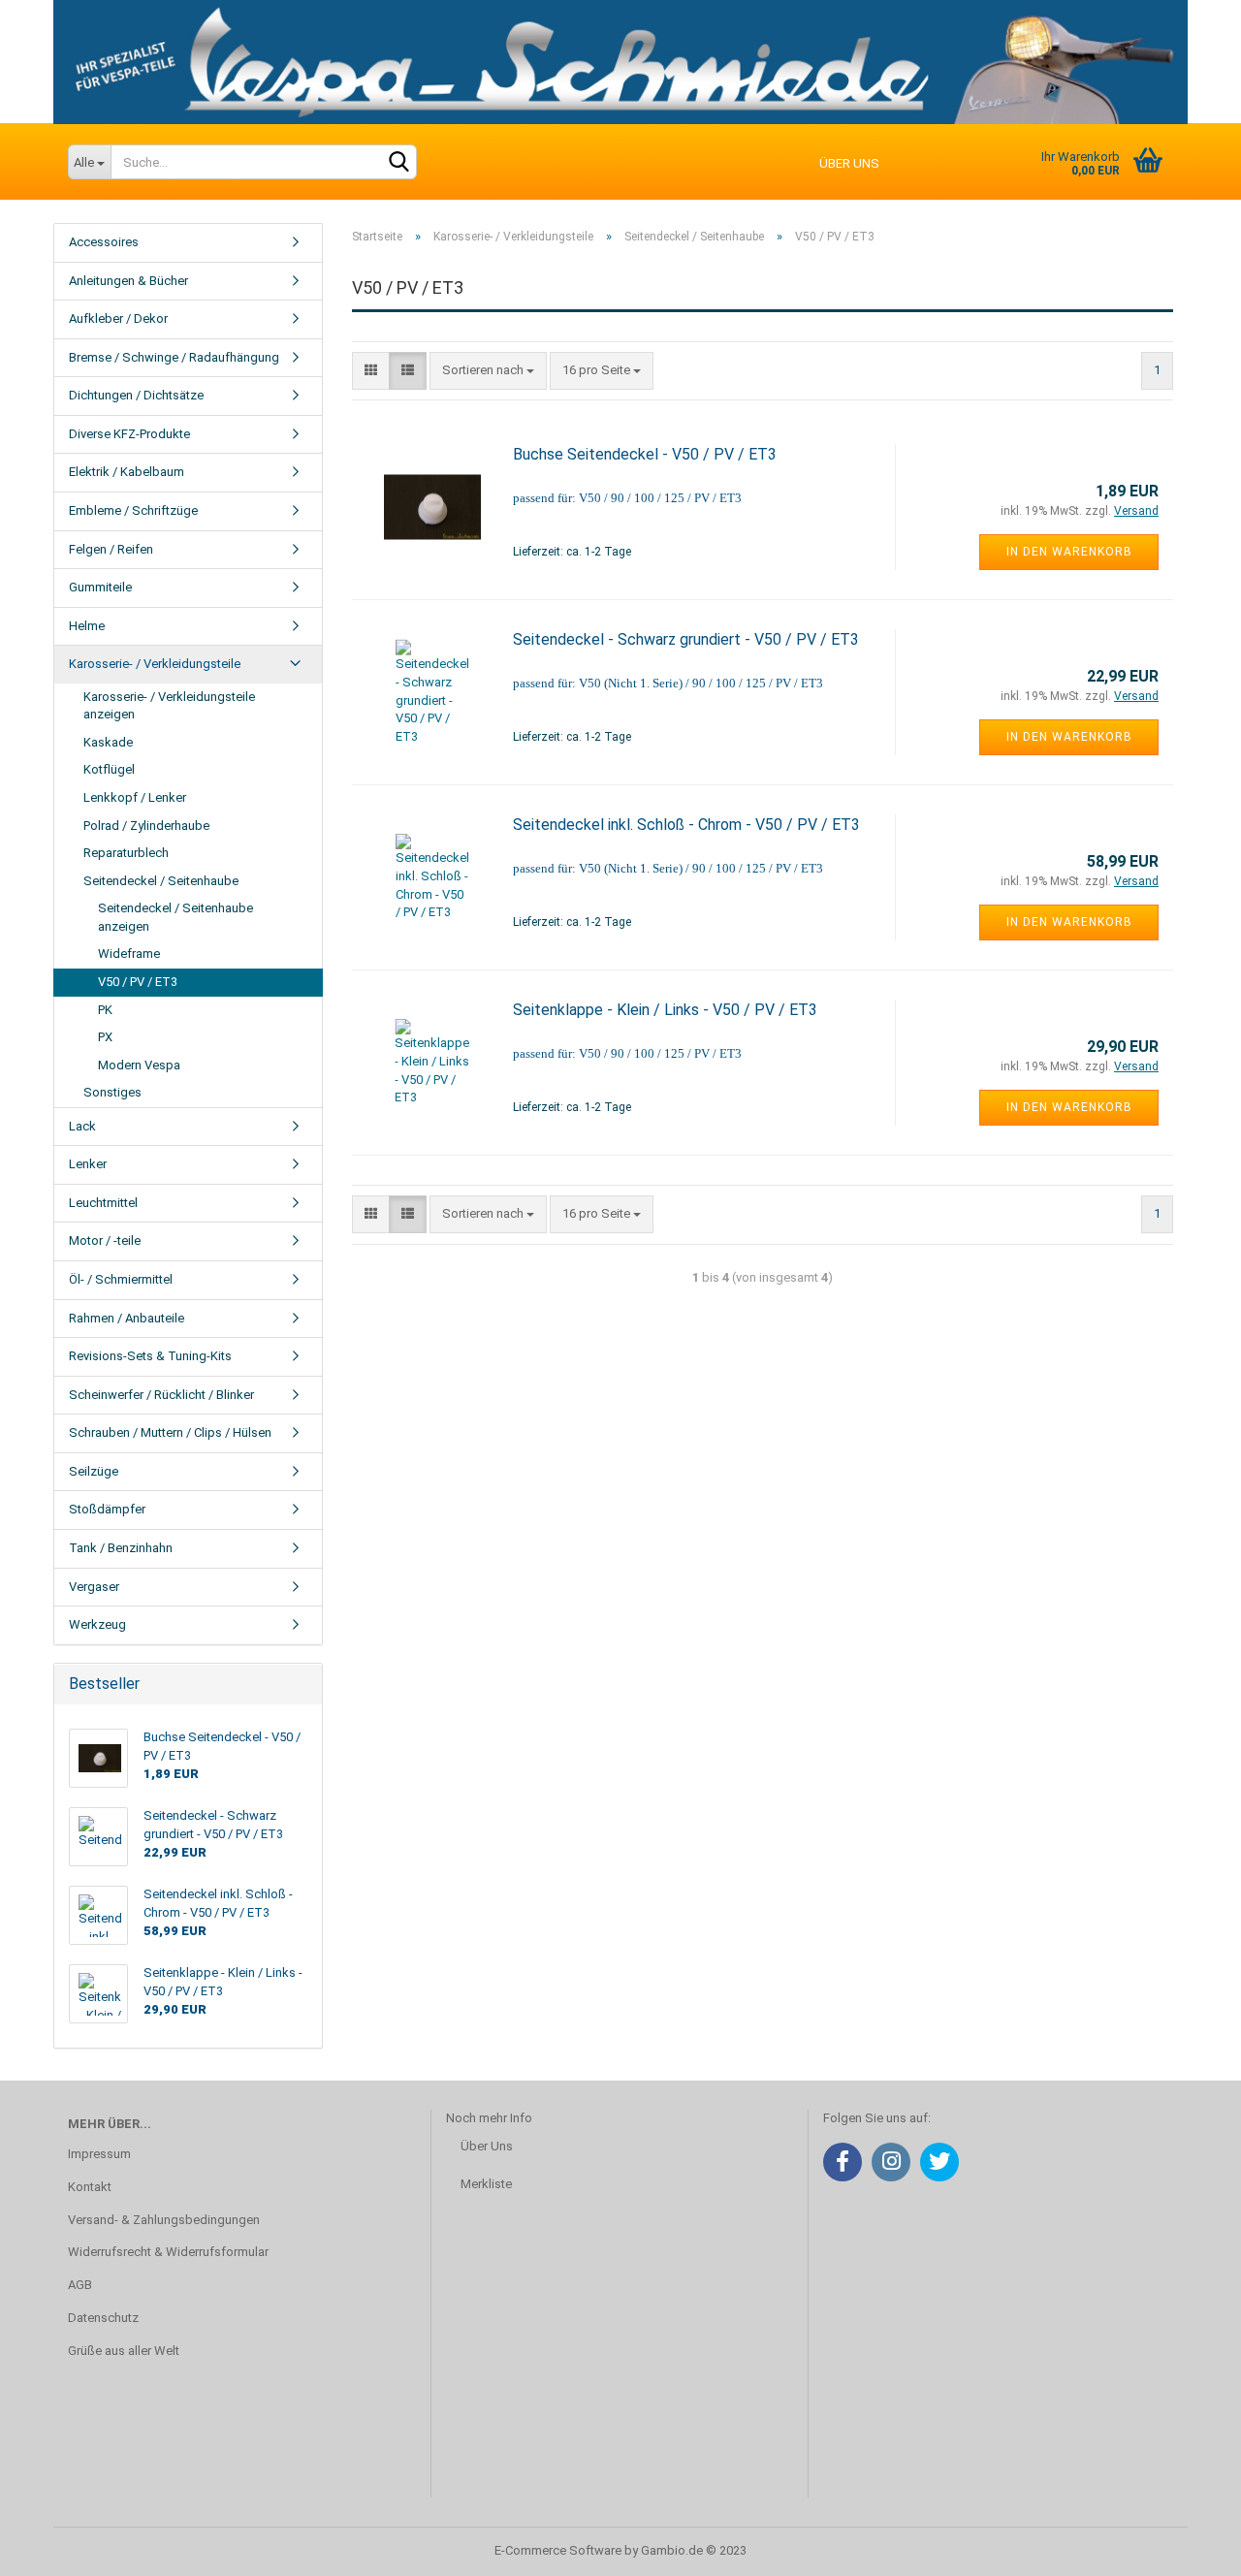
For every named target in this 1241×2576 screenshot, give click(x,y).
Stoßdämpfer (107, 1509)
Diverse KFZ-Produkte (129, 434)
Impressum (99, 2154)
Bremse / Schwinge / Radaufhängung (174, 357)
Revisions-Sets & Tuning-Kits (150, 1356)
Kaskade (108, 742)
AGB (80, 2285)
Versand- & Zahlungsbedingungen (164, 2220)
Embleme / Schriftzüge (133, 510)
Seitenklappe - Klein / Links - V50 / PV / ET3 (665, 1010)
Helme (87, 626)
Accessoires (104, 242)
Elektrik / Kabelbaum (127, 472)
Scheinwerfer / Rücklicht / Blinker (161, 1395)
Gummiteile (100, 587)
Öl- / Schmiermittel (121, 1279)
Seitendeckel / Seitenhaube (161, 881)
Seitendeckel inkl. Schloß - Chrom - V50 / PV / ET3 (686, 825)
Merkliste (486, 2184)
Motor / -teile (105, 1240)
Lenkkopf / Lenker (135, 797)
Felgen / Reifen (111, 549)
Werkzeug (97, 1624)
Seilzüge (94, 1471)
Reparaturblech (126, 853)
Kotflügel (109, 769)
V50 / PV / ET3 (138, 982)
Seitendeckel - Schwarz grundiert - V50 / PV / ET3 (686, 639)
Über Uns (487, 2146)
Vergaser (94, 1587)
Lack (82, 1126)
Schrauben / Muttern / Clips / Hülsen (170, 1432)
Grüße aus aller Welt (124, 2351)
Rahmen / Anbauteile (127, 1318)
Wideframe (129, 954)
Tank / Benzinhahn (121, 1548)
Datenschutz (103, 2318)
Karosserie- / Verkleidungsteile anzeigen (169, 706)
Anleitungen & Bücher (128, 281)
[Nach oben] (1188, 2547)
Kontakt (90, 2187)
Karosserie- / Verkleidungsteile (155, 664)
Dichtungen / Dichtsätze (136, 395)
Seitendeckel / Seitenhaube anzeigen (175, 917)
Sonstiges (112, 1092)
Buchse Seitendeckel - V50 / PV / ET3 (645, 454)
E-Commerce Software (558, 2550)
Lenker (88, 1164)
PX (105, 1037)
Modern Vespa (139, 1065)
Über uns (849, 163)
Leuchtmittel (103, 1203)
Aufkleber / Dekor (118, 318)
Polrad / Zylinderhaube (146, 826)
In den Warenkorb (1069, 552)
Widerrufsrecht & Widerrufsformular (168, 2252)
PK (105, 1010)
